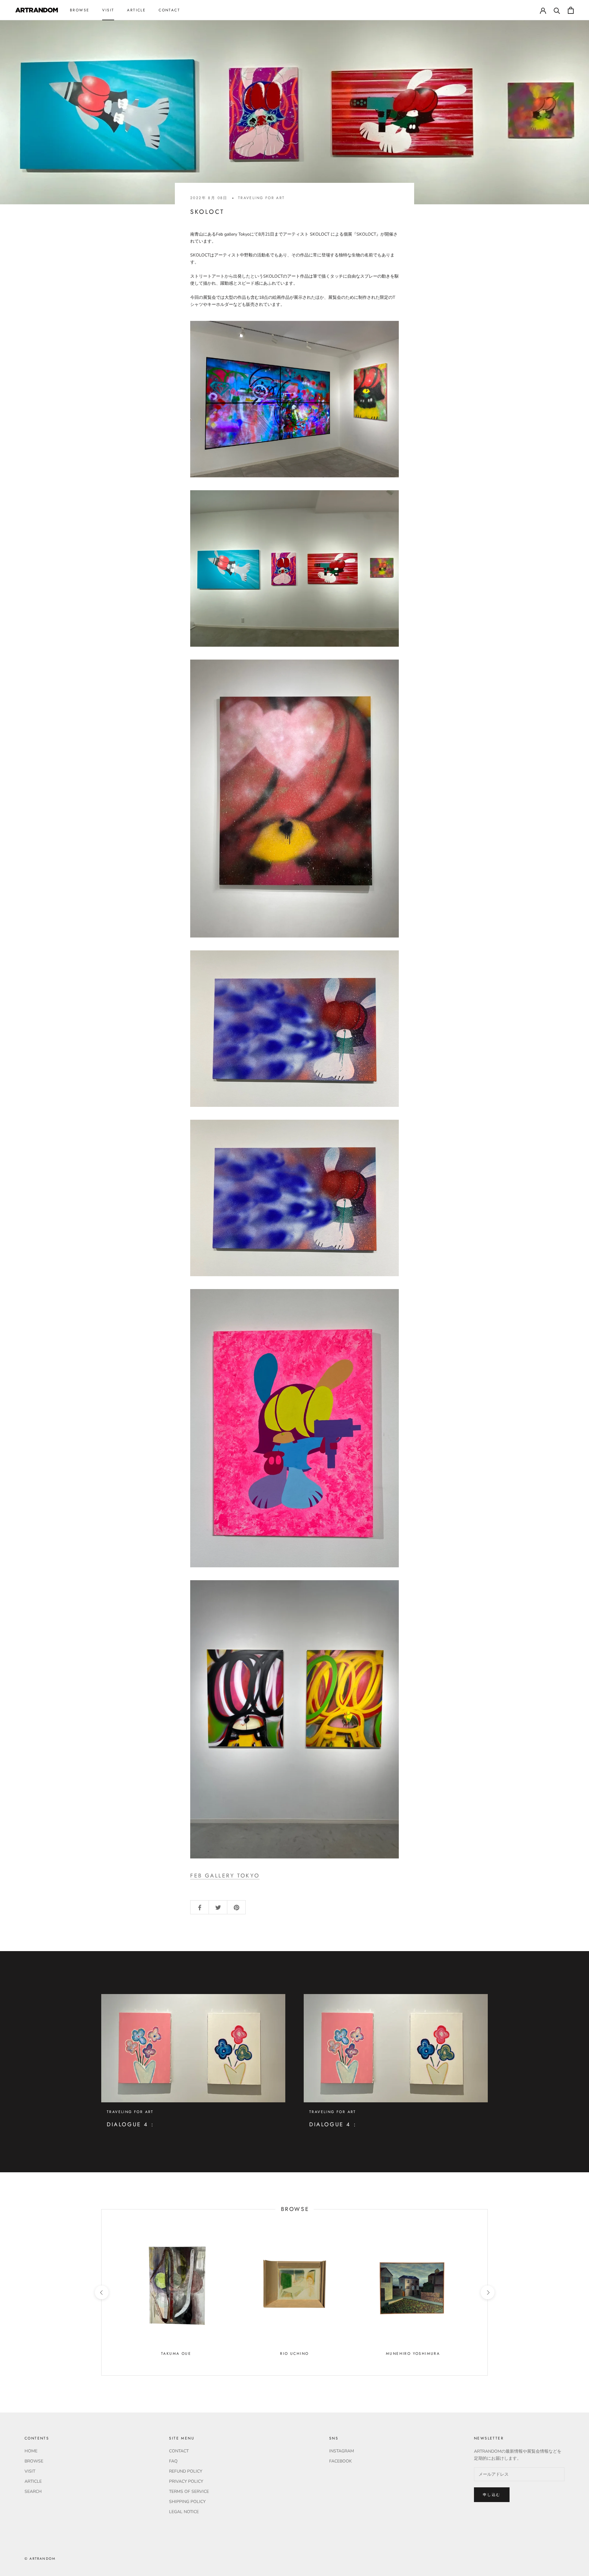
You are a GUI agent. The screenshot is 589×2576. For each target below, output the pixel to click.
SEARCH (33, 2491)
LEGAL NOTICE (184, 2512)
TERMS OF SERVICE (189, 2491)
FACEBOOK (341, 2461)
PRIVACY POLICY (186, 2481)
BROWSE (80, 10)
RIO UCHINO (294, 2354)
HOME (31, 2451)
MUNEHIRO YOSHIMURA (413, 2354)
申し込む (492, 2495)
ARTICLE (136, 10)
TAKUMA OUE (176, 2354)
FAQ (173, 2461)
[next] (487, 2292)
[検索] (557, 10)
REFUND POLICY (186, 2471)
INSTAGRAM (342, 2451)
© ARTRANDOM (40, 2559)
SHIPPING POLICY (187, 2502)
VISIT (108, 10)
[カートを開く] (571, 10)
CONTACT (169, 10)
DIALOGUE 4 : (130, 2124)
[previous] (101, 2292)
